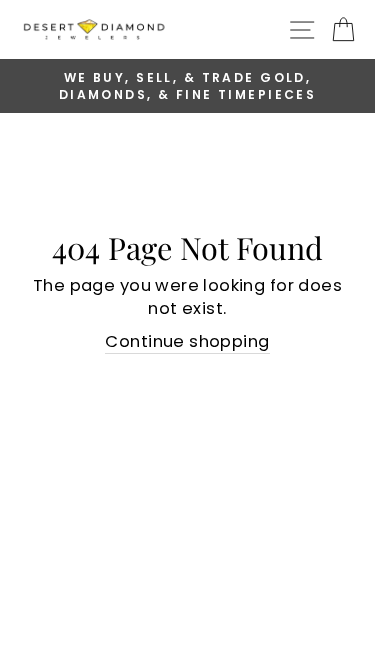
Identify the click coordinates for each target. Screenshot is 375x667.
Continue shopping (187, 341)
